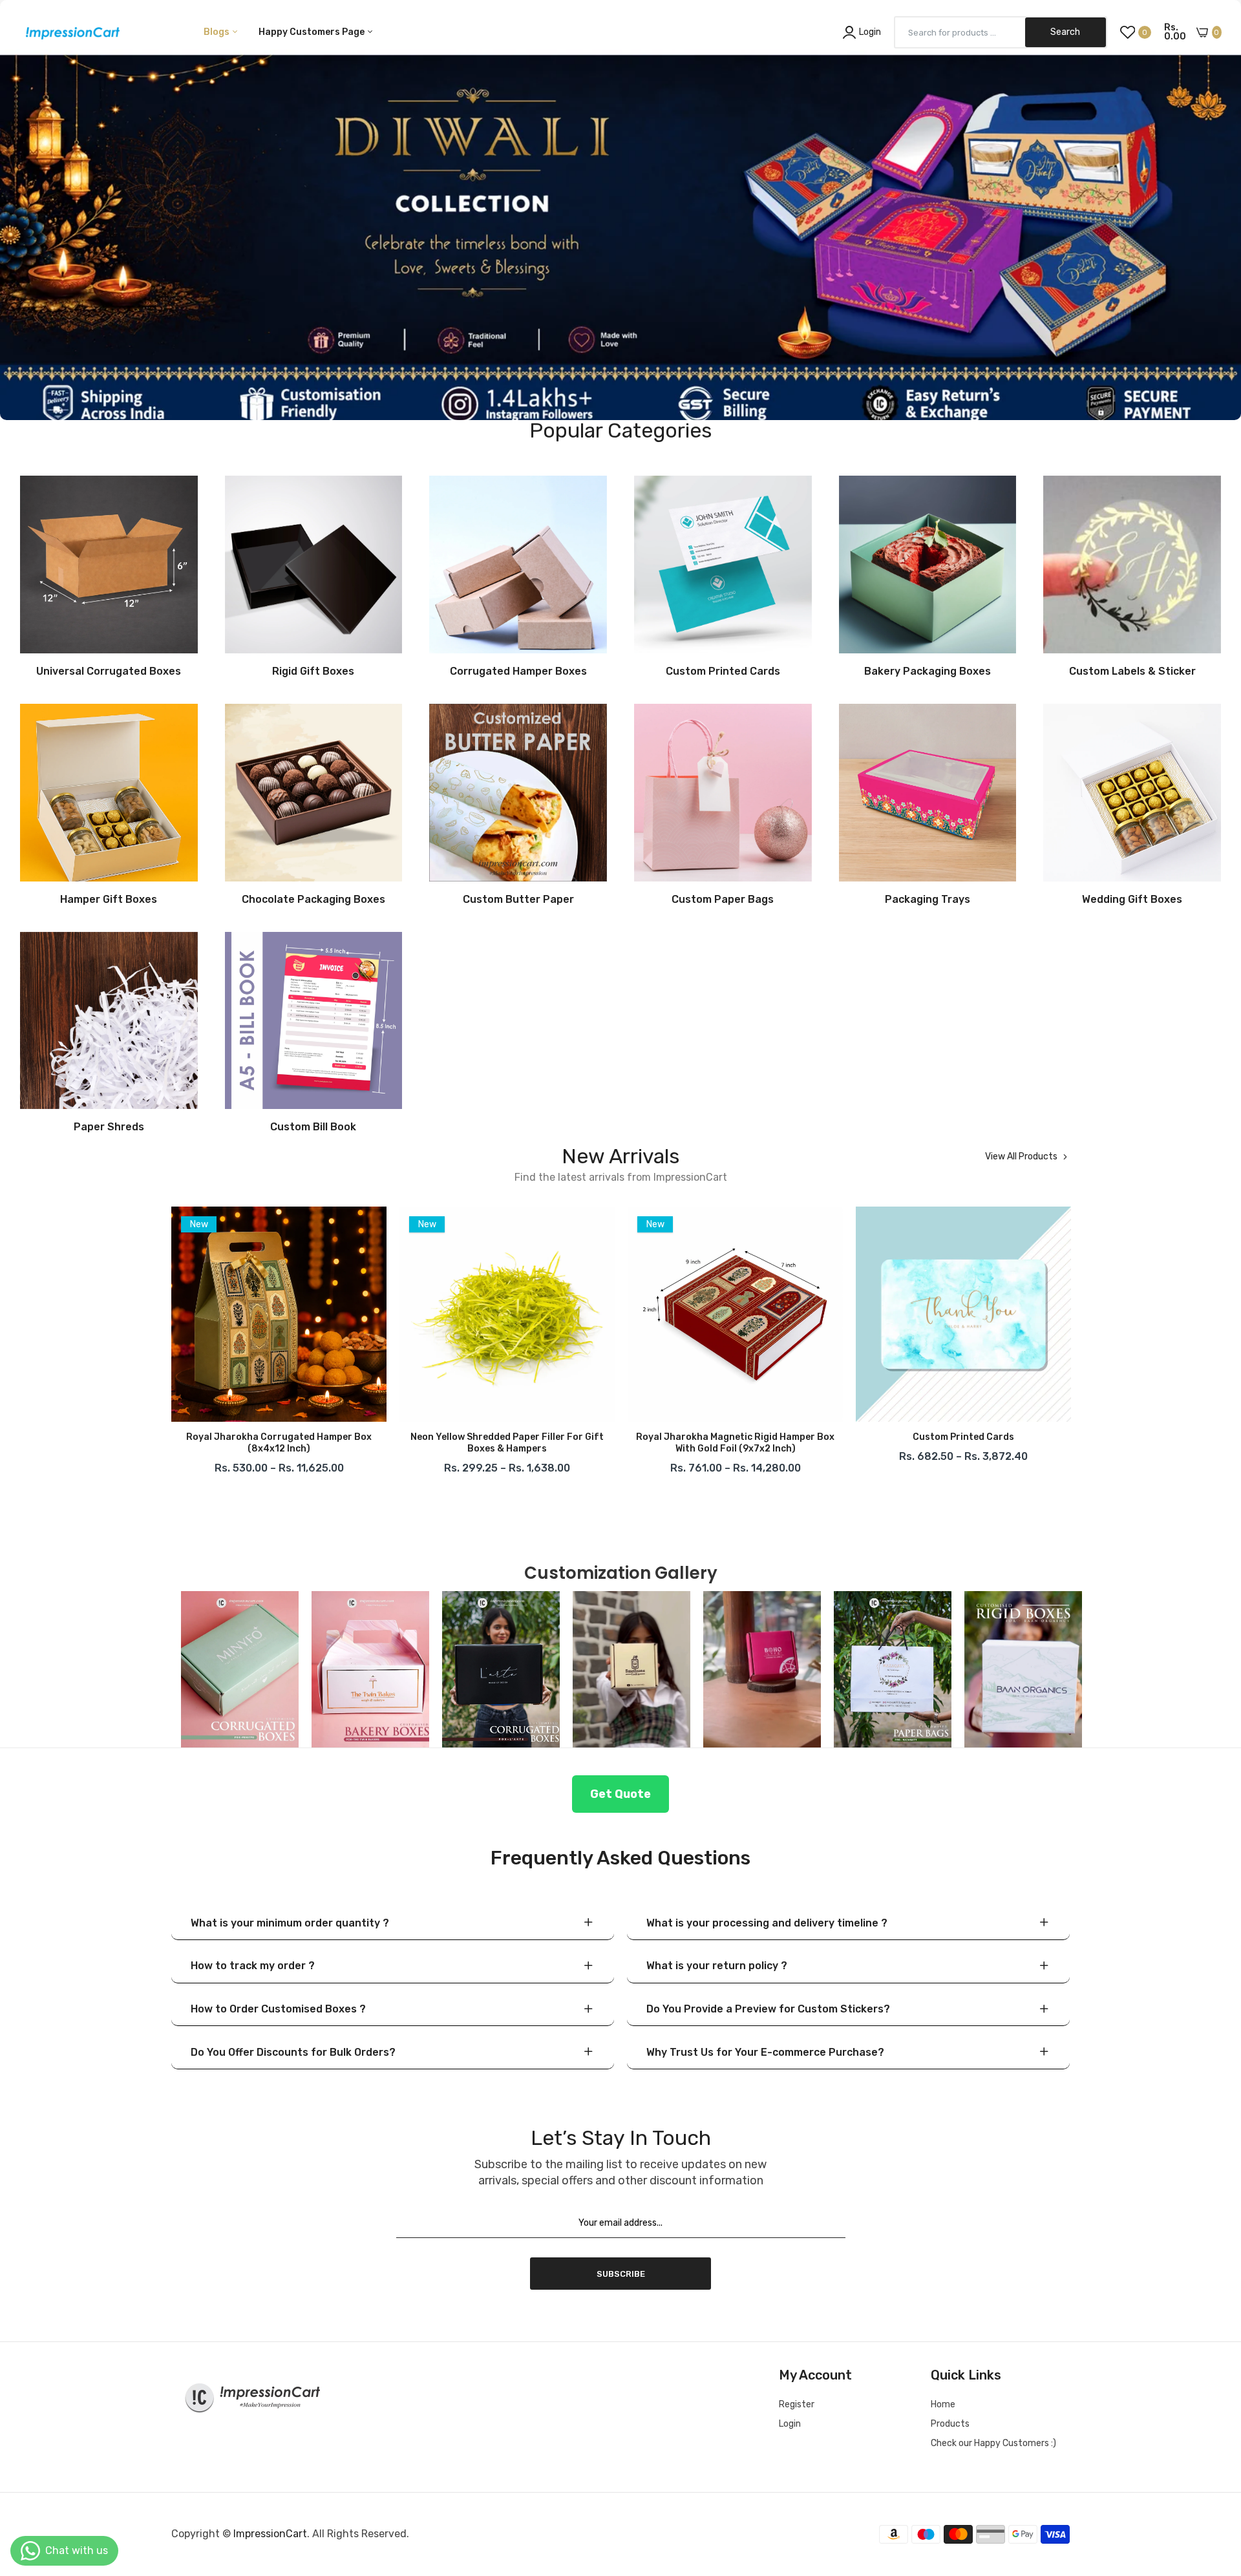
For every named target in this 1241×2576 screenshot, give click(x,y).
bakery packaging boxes (928, 671)
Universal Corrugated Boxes (109, 671)
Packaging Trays (928, 900)
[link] (620, 210)
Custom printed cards (735, 1437)
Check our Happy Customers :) (993, 2443)
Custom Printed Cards (723, 671)
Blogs (217, 32)
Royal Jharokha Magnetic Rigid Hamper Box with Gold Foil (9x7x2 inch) (507, 1443)
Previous (171, 1344)
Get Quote (620, 1794)
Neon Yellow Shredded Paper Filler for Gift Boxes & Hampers (279, 1443)
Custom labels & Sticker (1132, 671)
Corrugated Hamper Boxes (518, 671)
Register (797, 2404)
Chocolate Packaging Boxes (313, 900)
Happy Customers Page (313, 32)
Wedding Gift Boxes (1132, 900)
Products (950, 2424)
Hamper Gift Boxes (109, 900)
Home (943, 2404)
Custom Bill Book (313, 1127)
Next (1070, 1344)
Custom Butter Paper (518, 900)
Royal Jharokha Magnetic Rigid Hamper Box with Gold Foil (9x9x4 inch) (963, 1443)
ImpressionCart (270, 2534)
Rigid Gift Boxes (313, 671)
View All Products (1021, 1157)
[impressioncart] (69, 32)
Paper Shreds (109, 1127)
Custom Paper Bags (723, 900)
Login (790, 2424)
